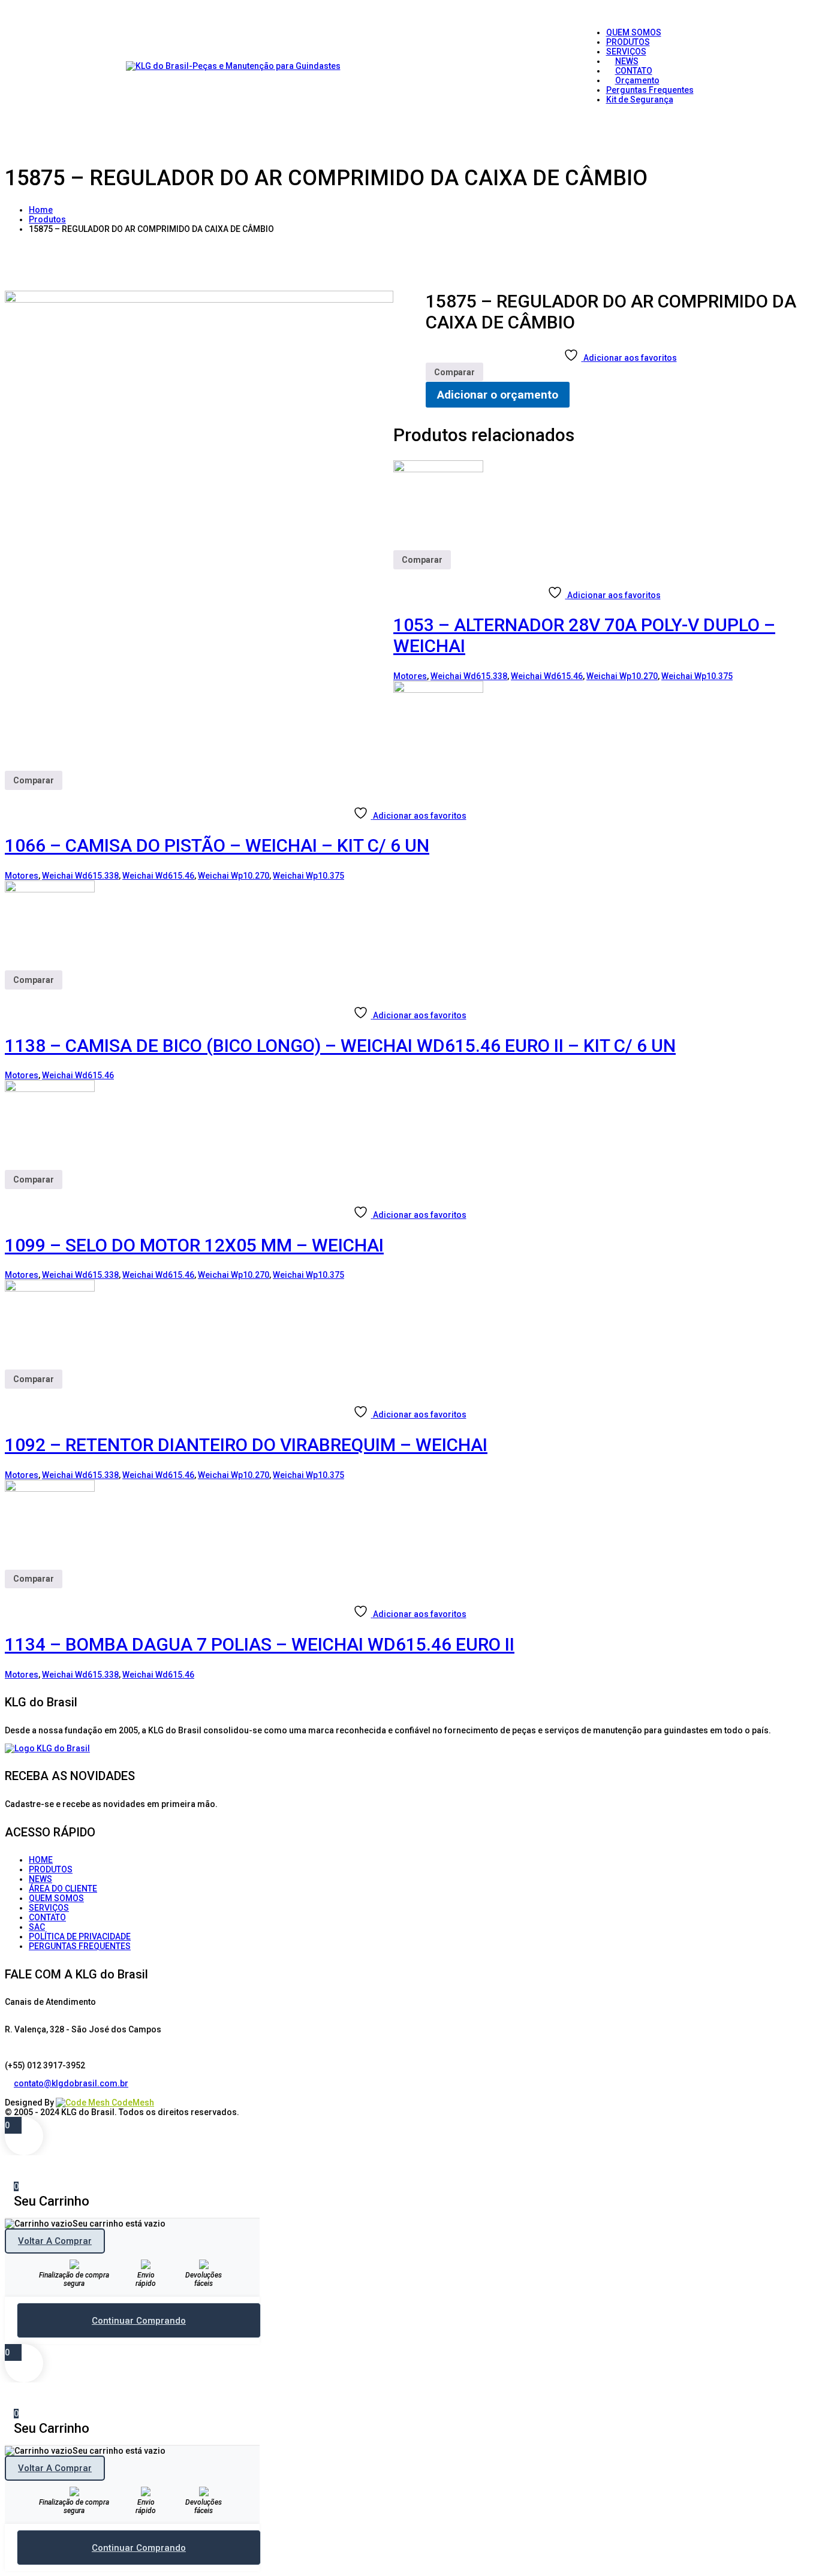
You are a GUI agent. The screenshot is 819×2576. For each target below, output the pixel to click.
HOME (41, 1860)
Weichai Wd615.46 (547, 676)
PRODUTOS (51, 1869)
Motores (410, 676)
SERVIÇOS (49, 1908)
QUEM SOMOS (56, 1898)
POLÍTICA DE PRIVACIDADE (80, 1936)
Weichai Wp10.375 (697, 676)
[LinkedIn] (18, 2093)
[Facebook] (9, 2093)
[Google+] (27, 2093)
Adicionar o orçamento (498, 395)
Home (41, 210)
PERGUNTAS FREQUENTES (80, 1946)
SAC (37, 1927)
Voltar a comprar (55, 2241)
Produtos (47, 219)
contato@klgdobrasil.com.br (71, 2083)
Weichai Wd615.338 (469, 676)
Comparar (454, 372)
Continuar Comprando (139, 2321)
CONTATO (47, 1917)
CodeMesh (132, 2103)
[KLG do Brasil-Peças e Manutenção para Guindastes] (233, 66)
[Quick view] (398, 574)
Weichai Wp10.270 (622, 676)
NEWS (40, 1879)
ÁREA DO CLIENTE (63, 1889)
